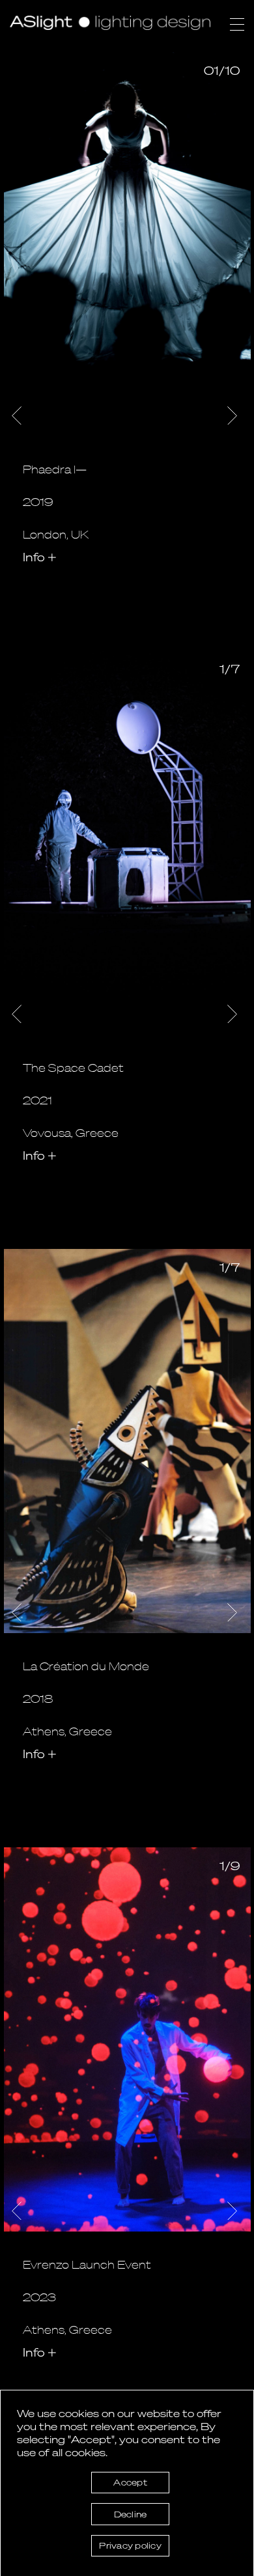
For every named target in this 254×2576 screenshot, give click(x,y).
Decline (131, 2514)
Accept (130, 2482)
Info (40, 556)
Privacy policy (130, 2545)
